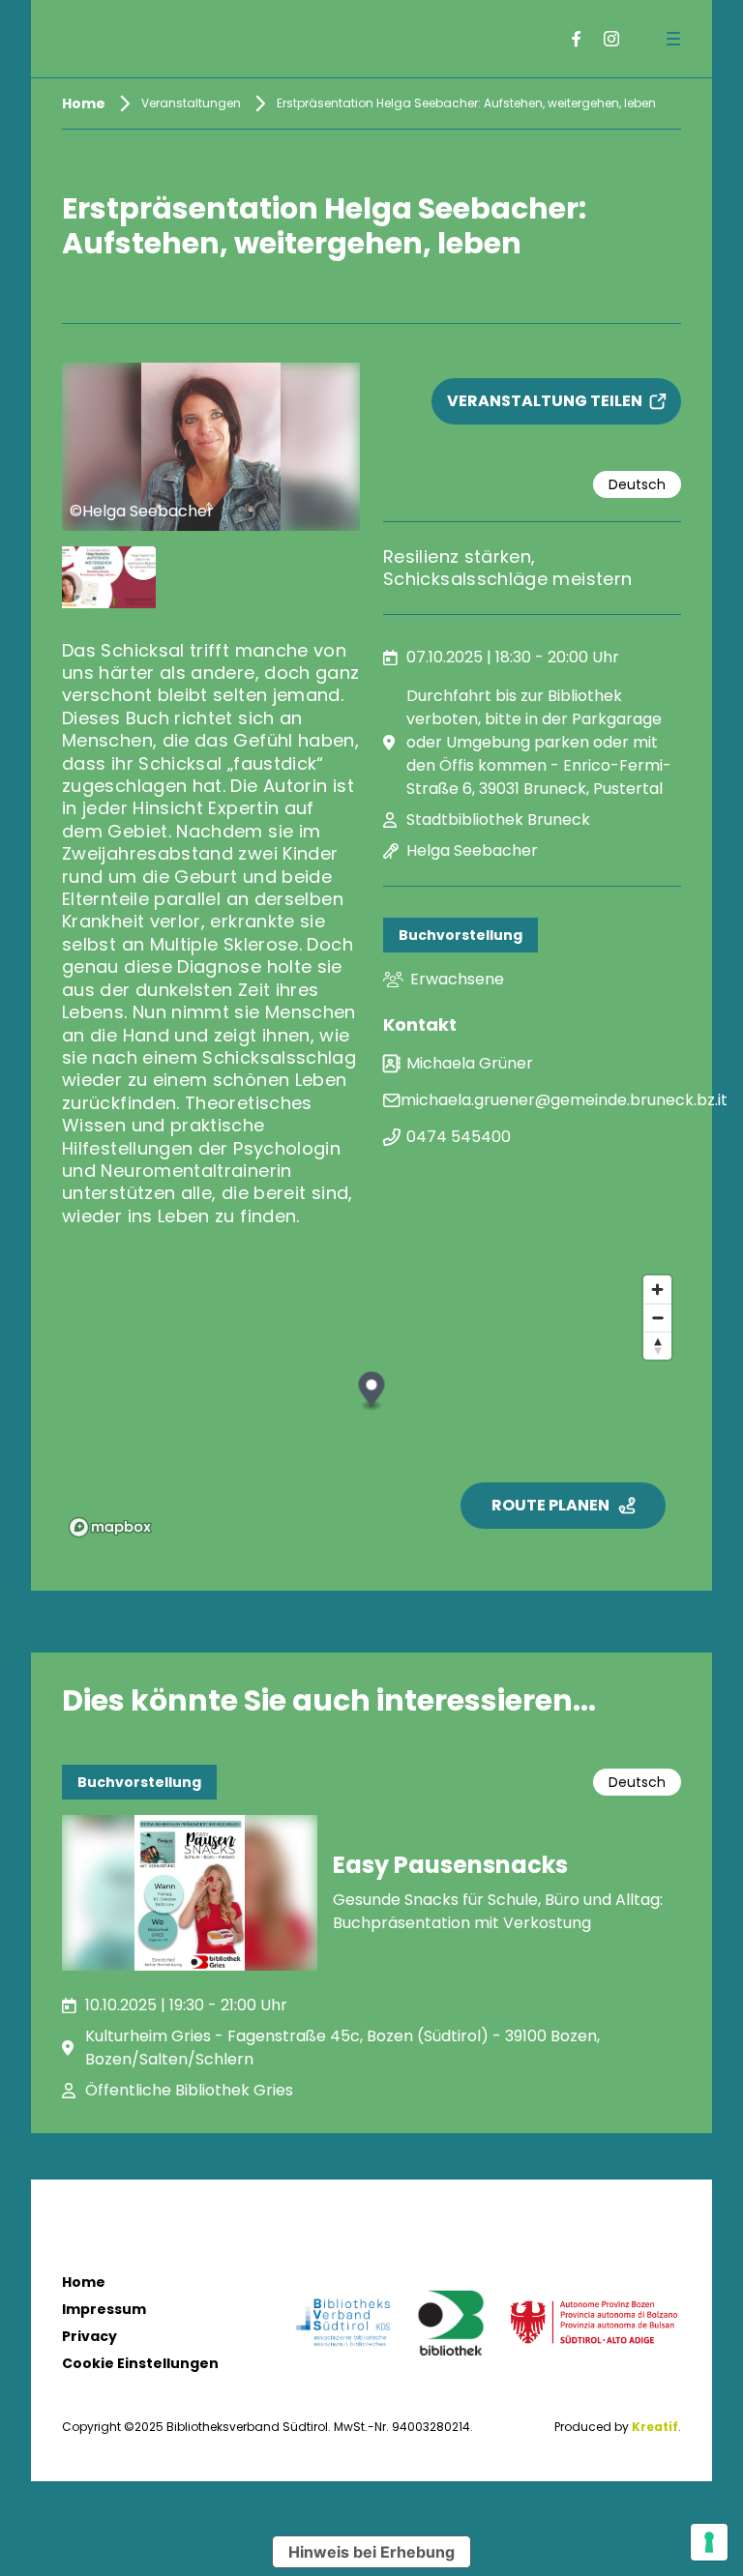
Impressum (104, 2309)
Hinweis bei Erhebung (371, 2552)
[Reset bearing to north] (657, 1346)
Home (84, 2282)
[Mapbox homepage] (110, 1527)
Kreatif (655, 2427)
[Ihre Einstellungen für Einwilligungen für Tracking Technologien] (709, 2542)
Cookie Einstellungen (140, 2363)
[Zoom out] (657, 1317)
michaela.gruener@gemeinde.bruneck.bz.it (564, 1100)
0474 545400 (459, 1137)
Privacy (89, 2336)
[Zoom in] (657, 1289)
